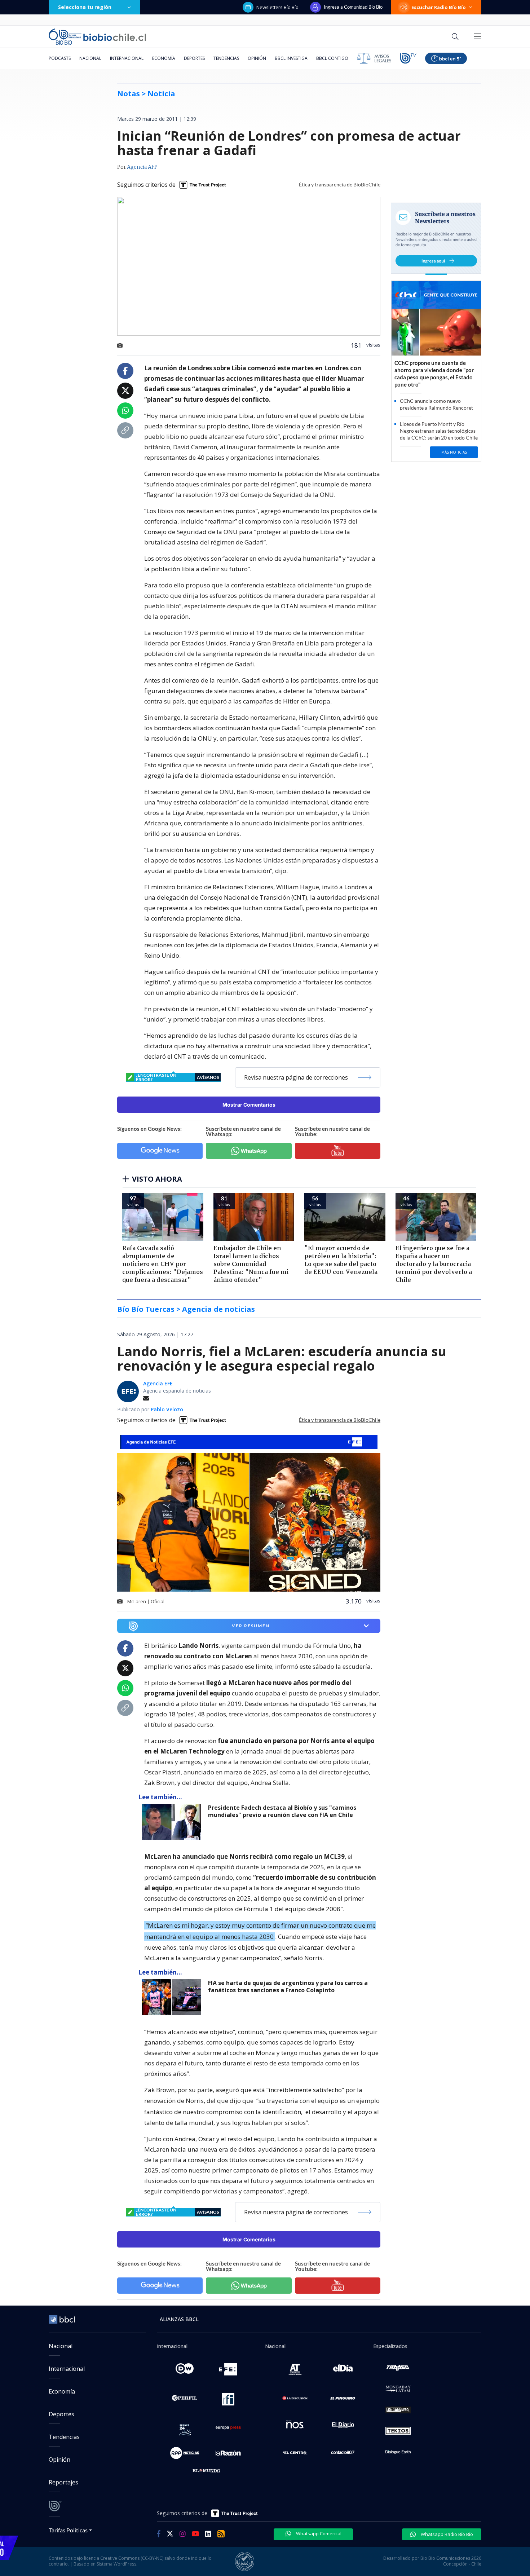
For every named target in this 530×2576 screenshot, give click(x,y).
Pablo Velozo (167, 1409)
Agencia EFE (158, 1383)
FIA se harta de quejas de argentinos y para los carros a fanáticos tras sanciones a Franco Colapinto (288, 1987)
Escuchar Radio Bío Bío (439, 7)
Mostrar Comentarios (249, 1105)
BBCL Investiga (291, 58)
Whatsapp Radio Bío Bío (446, 2534)
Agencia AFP (142, 167)
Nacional (90, 58)
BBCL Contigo (332, 58)
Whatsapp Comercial (318, 2533)
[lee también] (173, 1822)
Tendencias (226, 58)
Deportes (194, 58)
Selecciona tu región (85, 7)
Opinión (257, 58)
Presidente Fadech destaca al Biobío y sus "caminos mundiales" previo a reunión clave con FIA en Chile (282, 1811)
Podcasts (60, 58)
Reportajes (63, 2482)
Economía (164, 58)
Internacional (127, 58)
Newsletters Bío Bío (277, 7)
